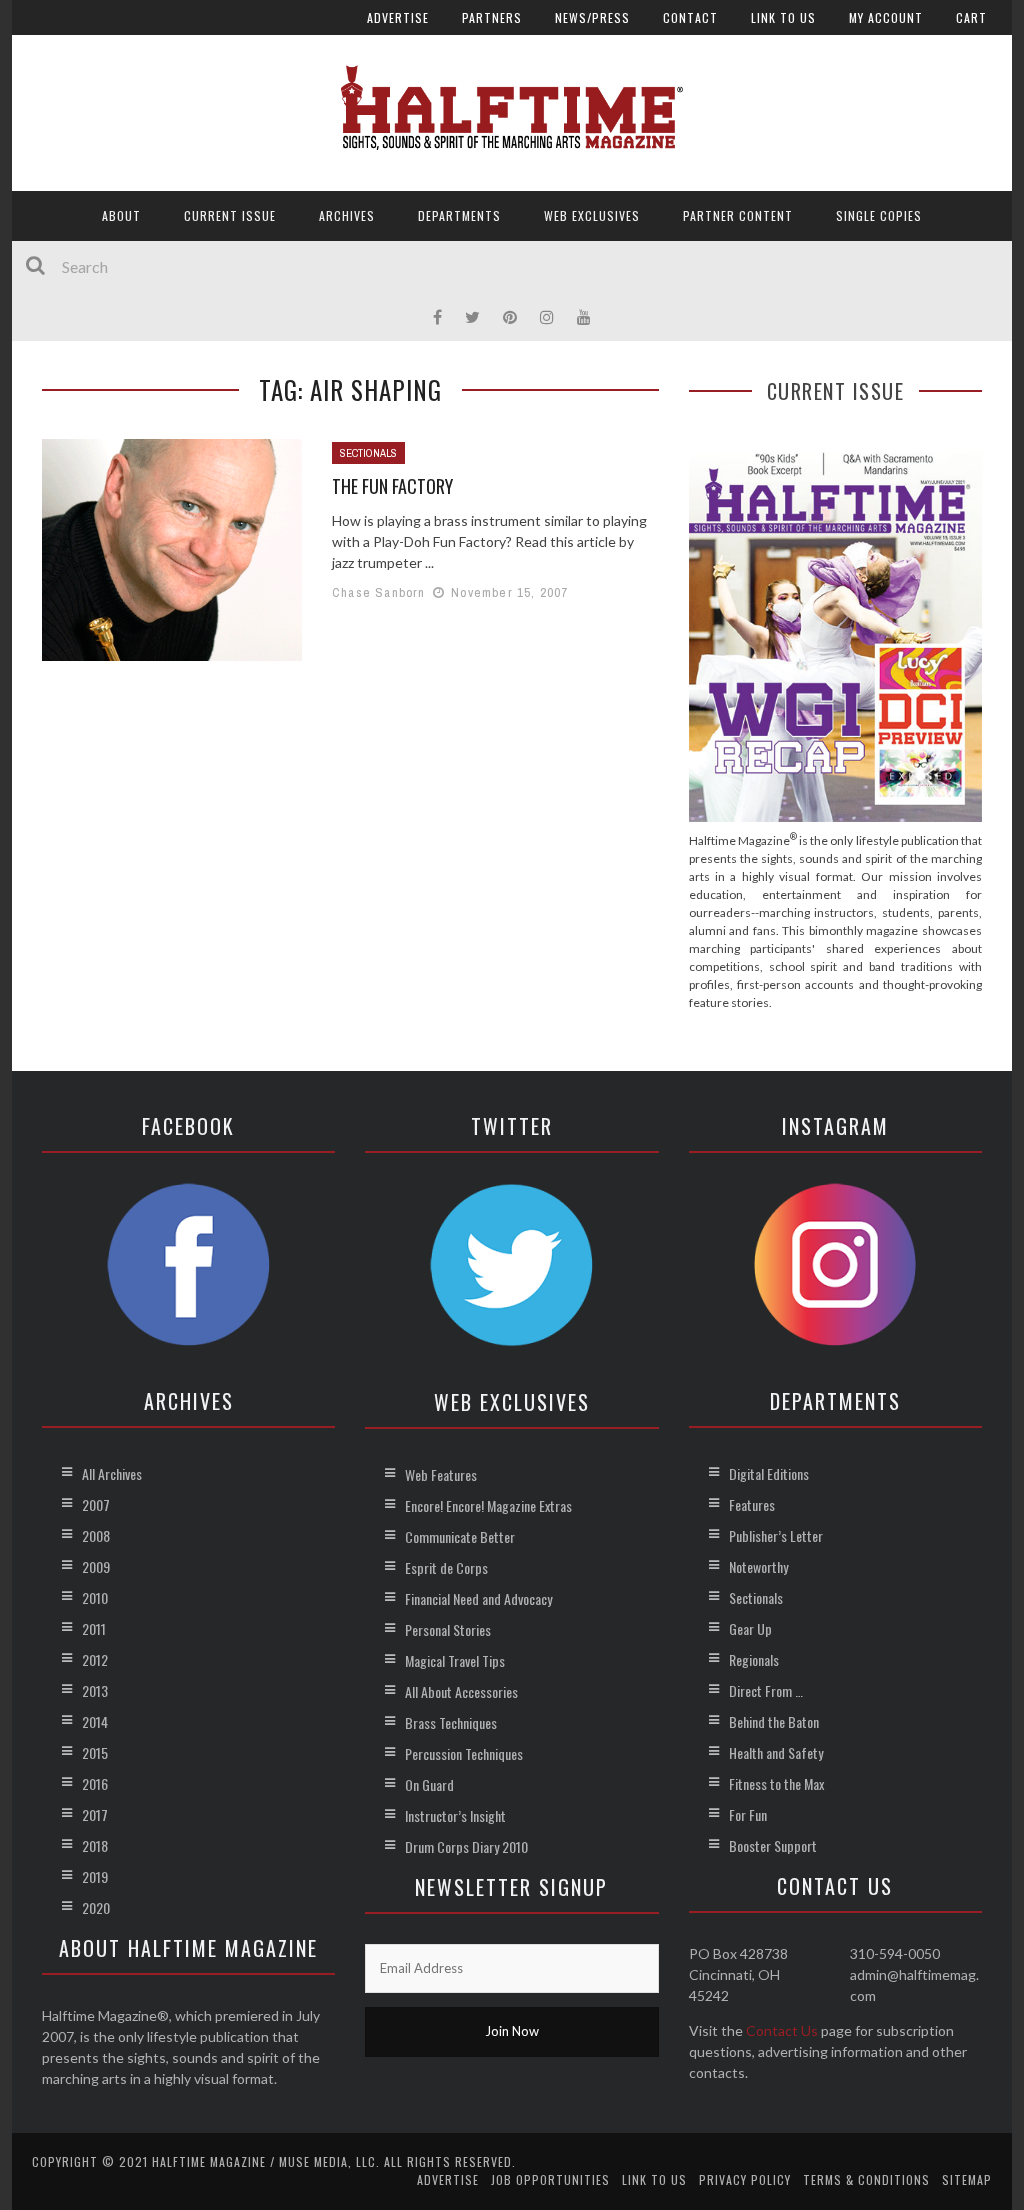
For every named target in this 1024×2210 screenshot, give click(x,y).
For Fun (748, 1814)
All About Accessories (461, 1691)
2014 (95, 1721)
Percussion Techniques (464, 1753)
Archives (347, 215)
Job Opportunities (550, 2179)
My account (886, 17)
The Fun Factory (392, 486)
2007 (96, 1504)
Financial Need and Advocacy (478, 1598)
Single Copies (879, 215)
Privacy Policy (745, 2179)
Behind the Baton (774, 1721)
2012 (95, 1659)
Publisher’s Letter (776, 1535)
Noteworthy (758, 1566)
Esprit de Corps (446, 1567)
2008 (96, 1535)
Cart (971, 17)
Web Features (441, 1474)
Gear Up (750, 1628)
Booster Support (773, 1845)
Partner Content (738, 215)
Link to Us (783, 17)
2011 (94, 1628)
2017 (95, 1814)
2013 (95, 1690)
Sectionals (368, 453)
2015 (95, 1752)
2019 (95, 1876)
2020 (96, 1907)
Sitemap (967, 2179)
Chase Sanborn (379, 592)
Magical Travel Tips (455, 1660)
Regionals (754, 1659)
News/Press (592, 17)
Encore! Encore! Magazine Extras (488, 1505)
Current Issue (230, 215)
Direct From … (766, 1690)
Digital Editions (769, 1473)
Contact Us (782, 2030)
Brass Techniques (451, 1722)
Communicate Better (460, 1536)
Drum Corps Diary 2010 (466, 1846)
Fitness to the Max (776, 1783)
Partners (492, 17)
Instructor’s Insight (455, 1815)
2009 (96, 1566)
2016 (95, 1783)
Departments (459, 215)
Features (752, 1504)
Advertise (398, 17)
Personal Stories (448, 1629)
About (121, 215)
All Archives (112, 1473)
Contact (690, 17)
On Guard (429, 1784)
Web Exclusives (592, 215)
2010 (95, 1597)
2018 (95, 1845)
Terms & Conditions (866, 2179)
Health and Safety (776, 1752)
